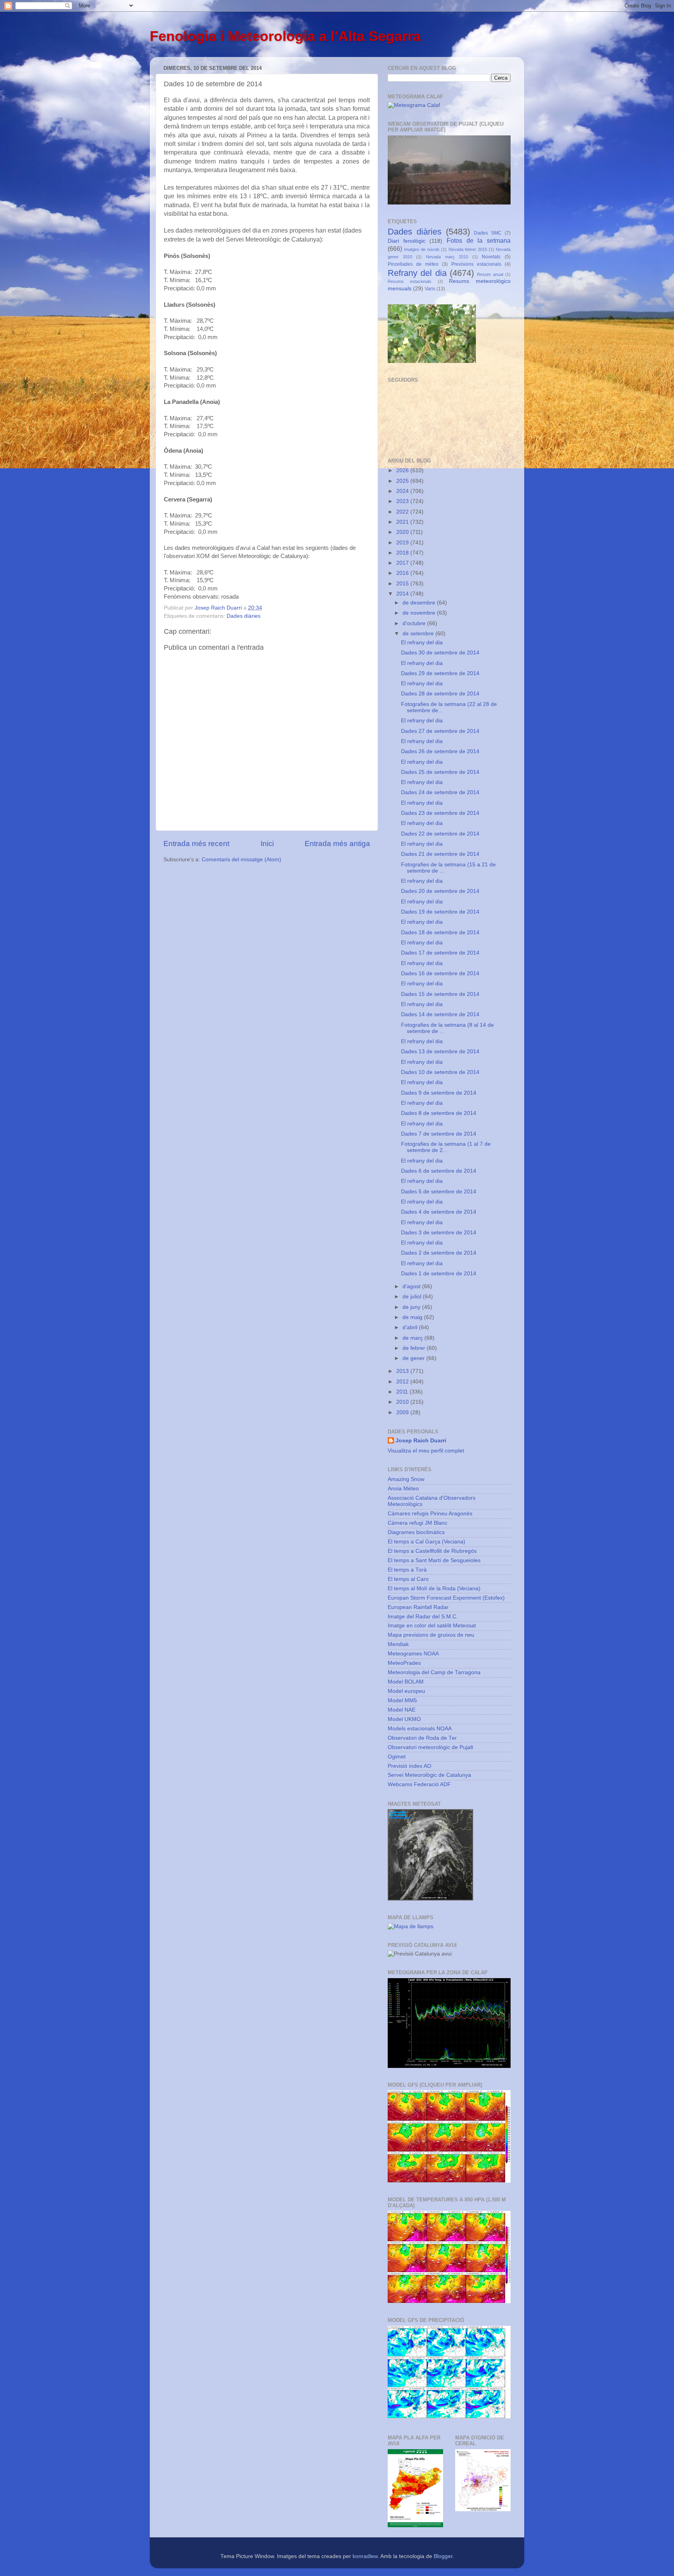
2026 (403, 470)
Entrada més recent (196, 844)
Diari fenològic (407, 241)
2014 (403, 594)
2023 (403, 501)
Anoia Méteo (403, 1489)
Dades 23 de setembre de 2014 (440, 813)
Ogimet (397, 1757)
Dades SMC (488, 233)
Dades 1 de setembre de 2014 (439, 1274)
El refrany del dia (422, 643)
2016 (403, 573)
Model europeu (406, 1691)
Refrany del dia (417, 273)
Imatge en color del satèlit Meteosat (432, 1626)
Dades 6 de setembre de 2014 (439, 1171)
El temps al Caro (408, 1579)
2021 (403, 522)
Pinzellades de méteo (413, 264)
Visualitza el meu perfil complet (426, 1451)
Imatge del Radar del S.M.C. (423, 1617)
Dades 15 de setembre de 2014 (440, 994)
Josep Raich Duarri (421, 1441)
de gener (414, 1358)
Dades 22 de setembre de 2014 (440, 834)
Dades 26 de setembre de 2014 (440, 751)
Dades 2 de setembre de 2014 (439, 1253)
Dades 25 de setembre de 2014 (440, 772)
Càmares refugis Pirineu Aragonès (430, 1514)
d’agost (412, 1286)
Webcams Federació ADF (419, 1784)
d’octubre (415, 623)
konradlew (365, 2556)
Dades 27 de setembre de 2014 (440, 731)
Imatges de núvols (422, 249)
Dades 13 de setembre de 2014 (440, 1052)
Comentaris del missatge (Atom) (241, 860)
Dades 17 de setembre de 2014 (440, 953)
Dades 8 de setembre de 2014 (439, 1113)
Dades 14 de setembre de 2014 (440, 1014)
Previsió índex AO (410, 1766)
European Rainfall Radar (418, 1607)
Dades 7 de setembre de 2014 (439, 1134)
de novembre (420, 613)
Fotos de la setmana (479, 240)
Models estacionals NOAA (420, 1729)
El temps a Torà (407, 1570)
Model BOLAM (406, 1682)
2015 (403, 584)
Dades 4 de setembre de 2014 (439, 1212)
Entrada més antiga (337, 844)
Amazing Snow (406, 1479)
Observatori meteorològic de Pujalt (430, 1747)
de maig (413, 1317)
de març (413, 1338)
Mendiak (398, 1644)
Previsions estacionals (476, 264)
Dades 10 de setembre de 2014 (440, 1072)
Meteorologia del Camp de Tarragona (434, 1672)
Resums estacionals (410, 281)
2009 (403, 1412)
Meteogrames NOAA (413, 1654)
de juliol (413, 1297)
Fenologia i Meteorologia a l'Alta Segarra (285, 36)
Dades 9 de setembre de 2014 (439, 1093)
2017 (403, 563)
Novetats (491, 257)
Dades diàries (244, 616)
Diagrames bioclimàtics (416, 1532)
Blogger (443, 2556)
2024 (403, 491)
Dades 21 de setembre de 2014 (440, 854)
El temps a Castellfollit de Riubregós (432, 1551)
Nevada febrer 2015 (468, 249)
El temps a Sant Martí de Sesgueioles (434, 1560)
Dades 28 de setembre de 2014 (440, 694)
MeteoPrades (404, 1663)
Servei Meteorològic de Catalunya (429, 1775)
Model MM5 (402, 1700)
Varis (430, 289)
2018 (403, 553)
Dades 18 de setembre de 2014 (440, 932)
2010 (403, 1402)
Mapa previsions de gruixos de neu (431, 1635)
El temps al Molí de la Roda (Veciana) (434, 1588)
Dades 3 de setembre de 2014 (439, 1233)
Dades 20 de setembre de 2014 (440, 891)
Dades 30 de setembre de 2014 (440, 653)
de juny (412, 1307)
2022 (403, 512)
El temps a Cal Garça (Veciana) (427, 1542)
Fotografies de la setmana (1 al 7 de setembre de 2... (446, 1147)
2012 (403, 1382)
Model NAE (402, 1710)
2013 (403, 1371)
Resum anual (490, 274)
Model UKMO (404, 1719)
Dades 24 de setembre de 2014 (440, 792)
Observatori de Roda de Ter (422, 1738)
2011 (403, 1392)
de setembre (419, 634)
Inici (267, 844)
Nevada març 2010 (447, 257)
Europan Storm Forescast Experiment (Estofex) (446, 1598)
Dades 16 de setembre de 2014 (440, 973)
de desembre (420, 603)
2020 (403, 532)
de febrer (415, 1348)
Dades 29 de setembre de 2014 (440, 673)
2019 (403, 543)
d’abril (411, 1327)
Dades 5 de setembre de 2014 (439, 1192)
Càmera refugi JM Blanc (418, 1523)
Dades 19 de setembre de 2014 (440, 912)
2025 (403, 481)
